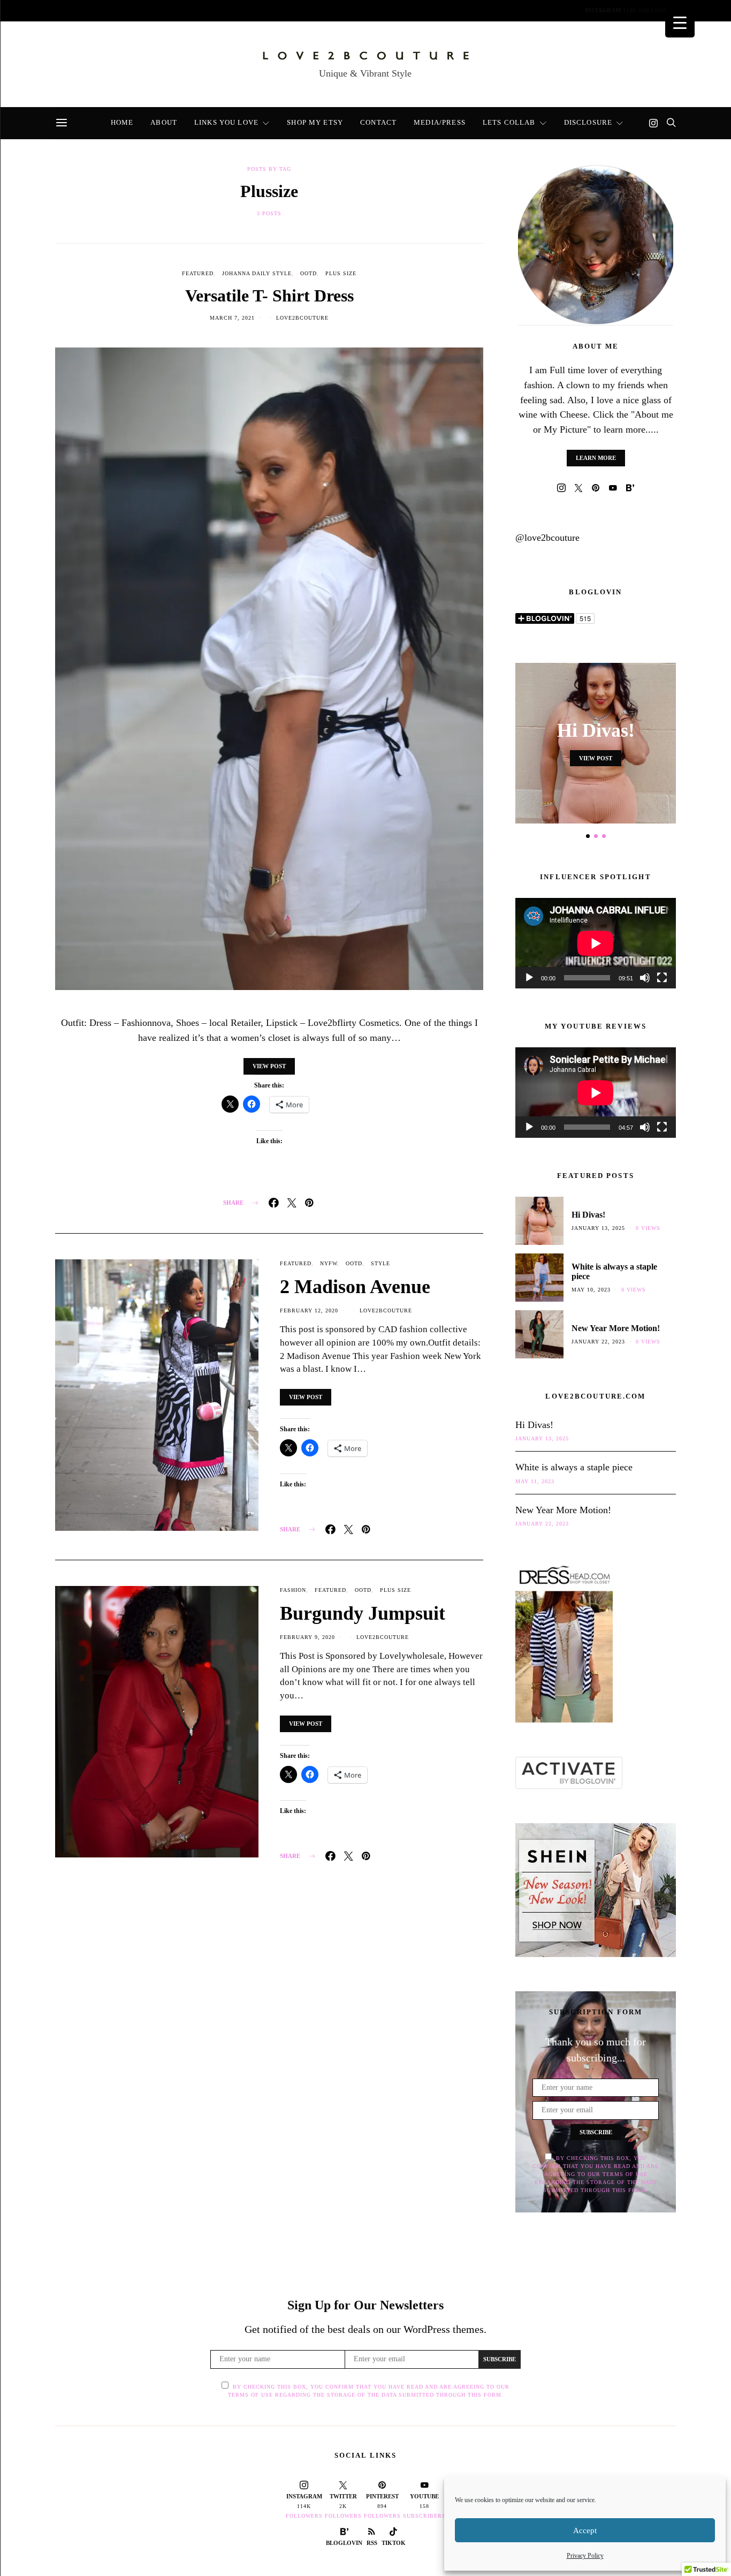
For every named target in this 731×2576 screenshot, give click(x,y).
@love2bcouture (547, 538)
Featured (198, 273)
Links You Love (173, 12)
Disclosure (512, 12)
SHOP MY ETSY (250, 12)
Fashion (293, 1590)
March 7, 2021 (232, 318)
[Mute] (645, 978)
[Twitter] (578, 488)
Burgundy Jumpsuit (363, 1613)
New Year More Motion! (616, 1328)
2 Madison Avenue (355, 1287)
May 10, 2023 (591, 1290)
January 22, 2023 (598, 1342)
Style (380, 1263)
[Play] (529, 978)
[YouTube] (613, 488)
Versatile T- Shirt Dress (269, 296)
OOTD (309, 273)
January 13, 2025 (598, 1228)
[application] (596, 943)
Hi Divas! (596, 730)
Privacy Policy (585, 2556)
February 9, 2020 (307, 1637)
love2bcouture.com (595, 1396)
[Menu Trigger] (680, 23)
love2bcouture (302, 318)
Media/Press (375, 12)
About (110, 12)
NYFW (329, 1263)
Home (66, 12)
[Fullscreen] (662, 978)
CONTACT (313, 12)
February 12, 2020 (309, 1310)
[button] (588, 836)
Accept (585, 2530)
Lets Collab (445, 12)
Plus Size (341, 273)
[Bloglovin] (630, 488)
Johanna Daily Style (257, 273)
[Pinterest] (596, 488)
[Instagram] (653, 123)
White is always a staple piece (574, 1467)
